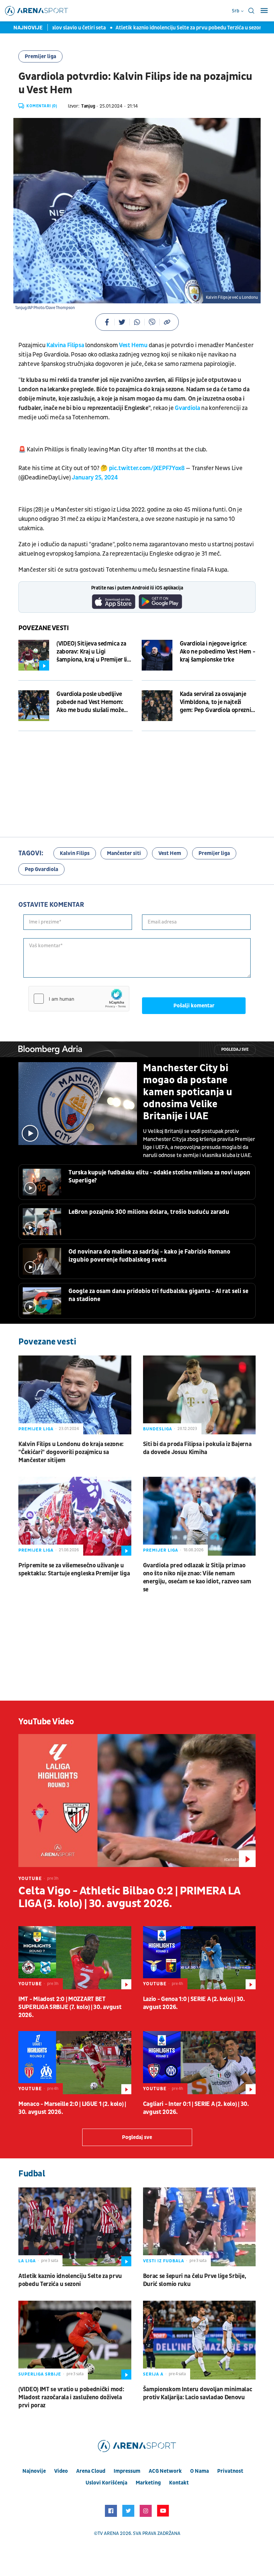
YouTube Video (46, 1722)
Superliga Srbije (40, 2374)
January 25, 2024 (95, 478)
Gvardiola (187, 408)
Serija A (153, 2374)
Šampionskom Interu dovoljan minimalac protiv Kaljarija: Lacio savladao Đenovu (198, 2393)
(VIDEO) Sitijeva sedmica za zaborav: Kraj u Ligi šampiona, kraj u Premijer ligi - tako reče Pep (94, 652)
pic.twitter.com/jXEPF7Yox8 (147, 468)
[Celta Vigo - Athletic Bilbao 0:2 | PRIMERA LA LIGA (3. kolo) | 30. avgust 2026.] (137, 1801)
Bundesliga (158, 1429)
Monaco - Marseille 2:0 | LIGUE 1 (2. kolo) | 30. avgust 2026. (72, 2108)
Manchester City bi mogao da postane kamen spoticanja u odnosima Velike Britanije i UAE (188, 1092)
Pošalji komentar (194, 1006)
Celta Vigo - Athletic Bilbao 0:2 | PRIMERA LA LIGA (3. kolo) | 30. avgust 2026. (129, 1897)
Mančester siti (124, 853)
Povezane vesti (44, 628)
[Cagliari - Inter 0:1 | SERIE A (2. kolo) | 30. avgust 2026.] (199, 2063)
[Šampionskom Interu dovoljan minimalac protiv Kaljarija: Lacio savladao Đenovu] (199, 2340)
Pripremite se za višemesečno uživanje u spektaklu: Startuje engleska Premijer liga (74, 1569)
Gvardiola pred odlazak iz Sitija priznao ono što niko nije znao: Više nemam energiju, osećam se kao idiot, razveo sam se (197, 1578)
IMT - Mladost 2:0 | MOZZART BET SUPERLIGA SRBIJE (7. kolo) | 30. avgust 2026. (70, 2007)
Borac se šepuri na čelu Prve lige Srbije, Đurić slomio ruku (195, 2280)
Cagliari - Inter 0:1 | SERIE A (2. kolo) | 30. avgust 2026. (196, 2108)
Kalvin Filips (75, 853)
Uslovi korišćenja (106, 2483)
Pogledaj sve (235, 1050)
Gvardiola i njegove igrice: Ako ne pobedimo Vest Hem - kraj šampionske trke (218, 652)
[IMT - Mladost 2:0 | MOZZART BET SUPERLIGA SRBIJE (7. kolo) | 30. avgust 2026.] (75, 1958)
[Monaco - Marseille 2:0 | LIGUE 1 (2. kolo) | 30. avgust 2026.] (75, 2063)
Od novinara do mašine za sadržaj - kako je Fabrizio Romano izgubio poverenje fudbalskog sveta (149, 1256)
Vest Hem (170, 853)
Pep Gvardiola (41, 869)
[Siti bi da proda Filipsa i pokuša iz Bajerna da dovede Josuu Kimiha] (199, 1395)
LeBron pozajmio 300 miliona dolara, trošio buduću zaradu (149, 1212)
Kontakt (179, 2483)
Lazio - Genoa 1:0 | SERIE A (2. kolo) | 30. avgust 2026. (194, 2003)
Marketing (148, 2483)
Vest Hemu (133, 345)
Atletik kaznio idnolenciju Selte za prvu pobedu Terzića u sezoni (161, 28)
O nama (199, 2471)
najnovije (34, 2471)
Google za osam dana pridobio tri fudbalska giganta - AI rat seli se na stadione (158, 1295)
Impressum (127, 2471)
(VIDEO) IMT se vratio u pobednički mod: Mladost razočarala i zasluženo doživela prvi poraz (71, 2397)
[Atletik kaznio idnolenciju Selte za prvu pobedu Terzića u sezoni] (75, 2227)
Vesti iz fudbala (164, 2261)
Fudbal (32, 2174)
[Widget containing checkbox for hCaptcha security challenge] (79, 999)
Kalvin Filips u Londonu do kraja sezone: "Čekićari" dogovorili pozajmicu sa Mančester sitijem (71, 1452)
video (61, 2471)
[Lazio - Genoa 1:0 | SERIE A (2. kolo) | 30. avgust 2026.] (199, 1958)
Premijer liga (40, 56)
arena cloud (91, 2471)
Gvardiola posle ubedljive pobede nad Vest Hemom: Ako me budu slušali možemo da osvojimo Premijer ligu (94, 702)
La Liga (27, 2261)
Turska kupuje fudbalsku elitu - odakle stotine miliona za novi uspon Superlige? (159, 1177)
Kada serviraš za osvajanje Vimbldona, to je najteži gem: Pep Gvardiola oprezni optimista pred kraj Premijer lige (217, 702)
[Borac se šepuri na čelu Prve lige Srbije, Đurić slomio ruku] (199, 2227)
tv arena (108, 2533)
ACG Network (165, 2471)
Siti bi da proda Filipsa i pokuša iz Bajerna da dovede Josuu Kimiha (197, 1448)
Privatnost (230, 2471)
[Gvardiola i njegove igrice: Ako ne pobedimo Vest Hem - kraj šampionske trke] (157, 655)
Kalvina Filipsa (65, 345)
